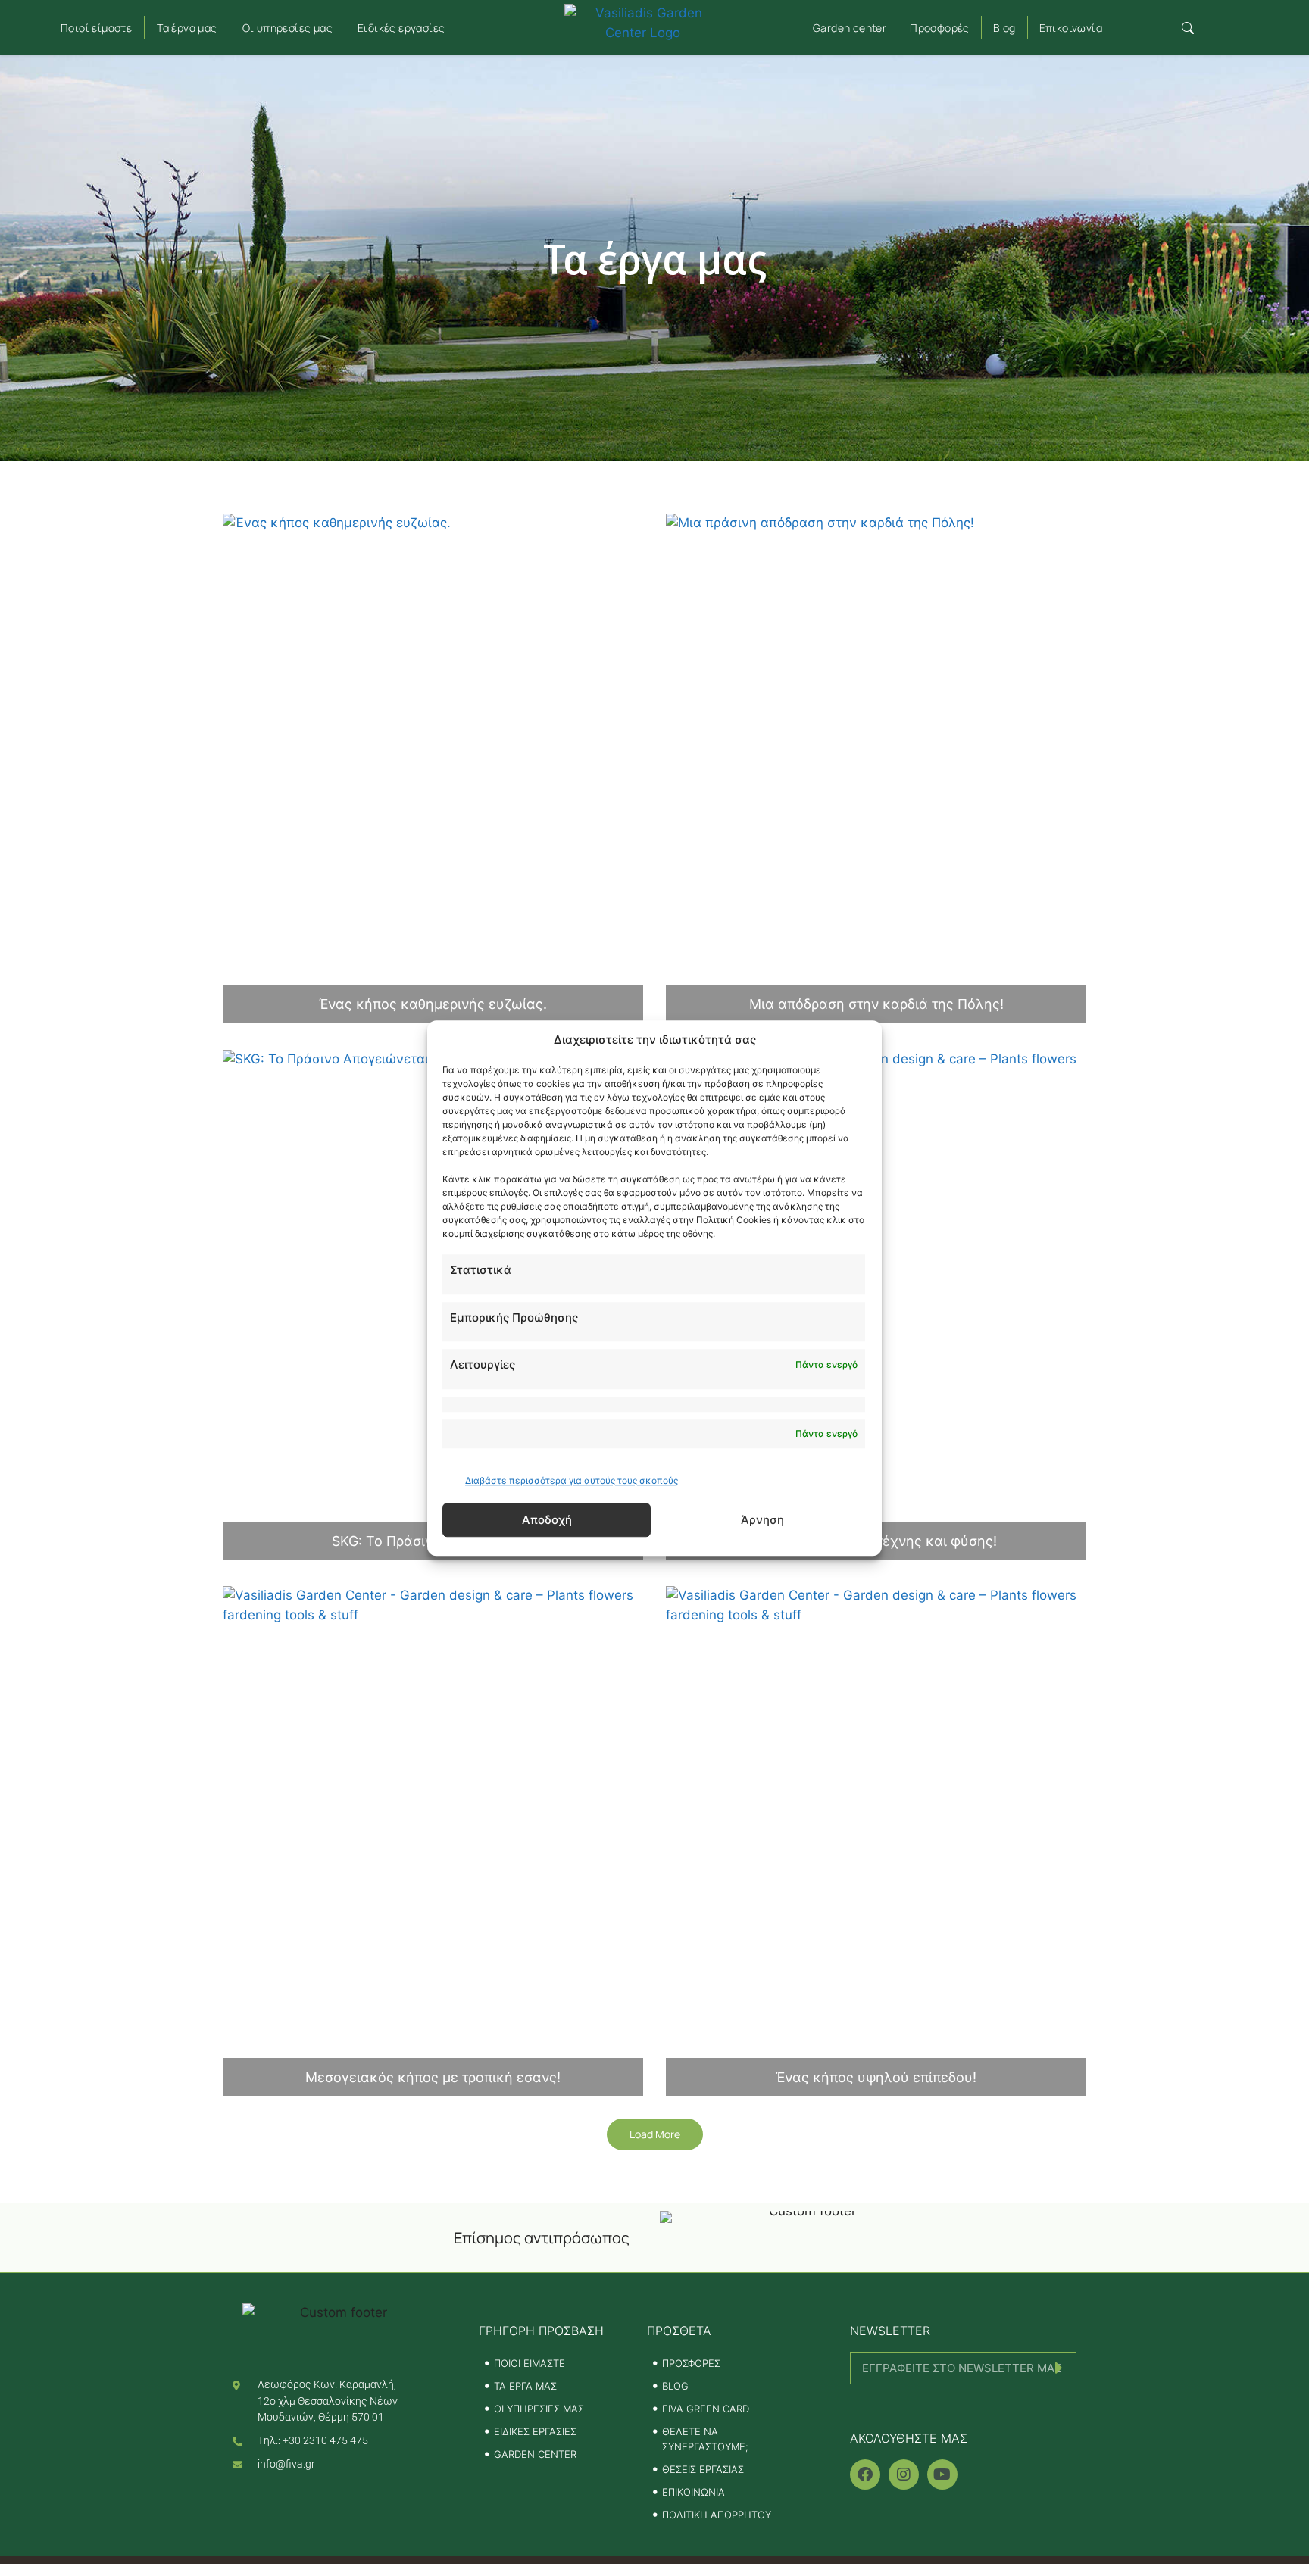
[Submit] (963, 2404)
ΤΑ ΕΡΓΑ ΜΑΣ (525, 2386)
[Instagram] (904, 2475)
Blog (1004, 28)
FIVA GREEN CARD (706, 2409)
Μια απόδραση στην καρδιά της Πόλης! (876, 1004)
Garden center (850, 28)
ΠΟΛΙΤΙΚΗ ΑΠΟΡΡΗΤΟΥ (717, 2515)
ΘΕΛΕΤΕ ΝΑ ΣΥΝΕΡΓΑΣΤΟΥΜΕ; (705, 2439)
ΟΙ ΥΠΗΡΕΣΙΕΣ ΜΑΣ (539, 2409)
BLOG (675, 2386)
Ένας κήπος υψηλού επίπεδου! (876, 2077)
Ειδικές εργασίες (401, 28)
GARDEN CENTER (535, 2454)
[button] (1188, 28)
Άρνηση (762, 1520)
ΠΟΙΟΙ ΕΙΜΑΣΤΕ (530, 2363)
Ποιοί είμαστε (96, 28)
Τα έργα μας (187, 28)
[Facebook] (865, 2475)
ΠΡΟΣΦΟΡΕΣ (691, 2363)
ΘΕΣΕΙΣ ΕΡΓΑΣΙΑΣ (703, 2469)
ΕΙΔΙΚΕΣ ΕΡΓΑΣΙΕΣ (535, 2431)
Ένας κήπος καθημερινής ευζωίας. (433, 1004)
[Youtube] (942, 2475)
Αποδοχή (547, 1520)
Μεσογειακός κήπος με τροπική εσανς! (433, 2077)
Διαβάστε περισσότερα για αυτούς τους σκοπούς (572, 1480)
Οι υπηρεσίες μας (287, 28)
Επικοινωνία (1071, 28)
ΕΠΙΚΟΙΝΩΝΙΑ (694, 2492)
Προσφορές (940, 28)
